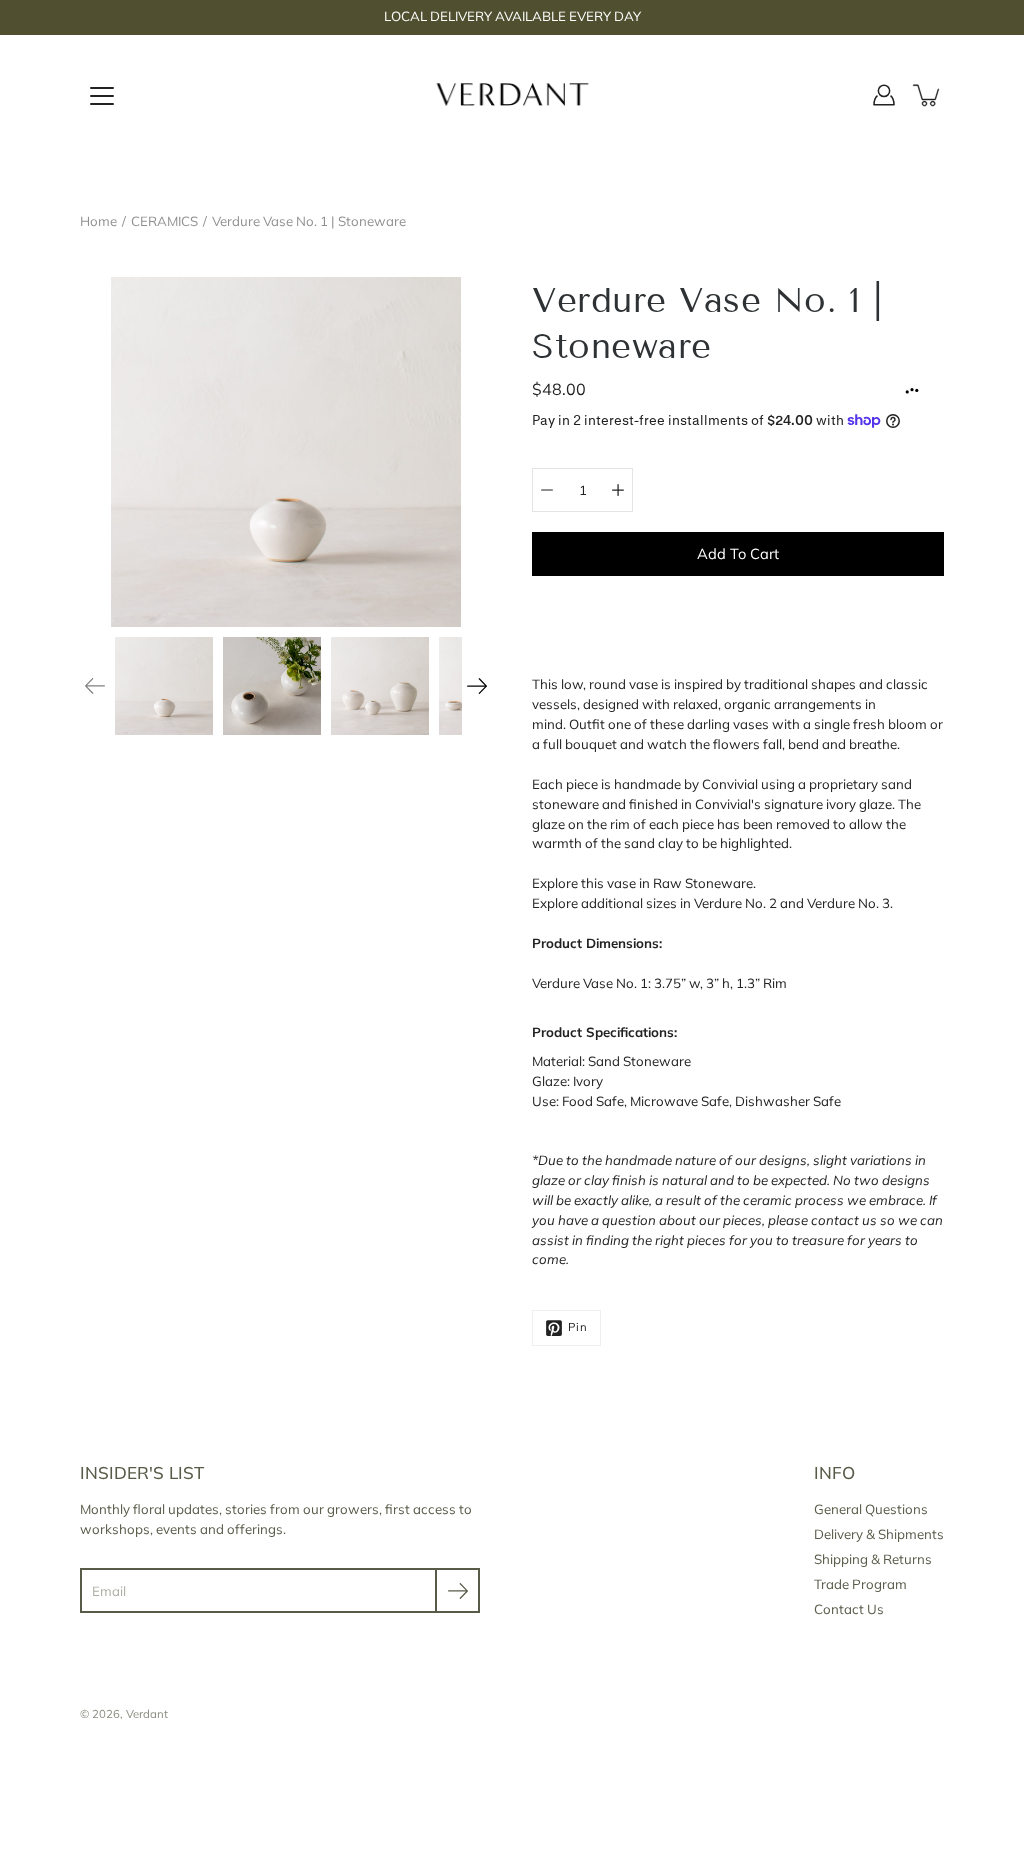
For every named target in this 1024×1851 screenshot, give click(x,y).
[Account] (884, 95)
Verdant (147, 1714)
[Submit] (457, 1590)
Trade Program (860, 1584)
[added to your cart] (928, 95)
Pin (578, 1327)
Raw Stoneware (703, 883)
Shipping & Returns (873, 1559)
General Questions (871, 1509)
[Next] (477, 686)
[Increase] (618, 490)
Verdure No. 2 (735, 903)
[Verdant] (512, 95)
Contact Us (849, 1609)
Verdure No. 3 (848, 903)
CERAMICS (164, 221)
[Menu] (102, 96)
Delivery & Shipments (879, 1534)
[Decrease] (547, 490)
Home (98, 221)
